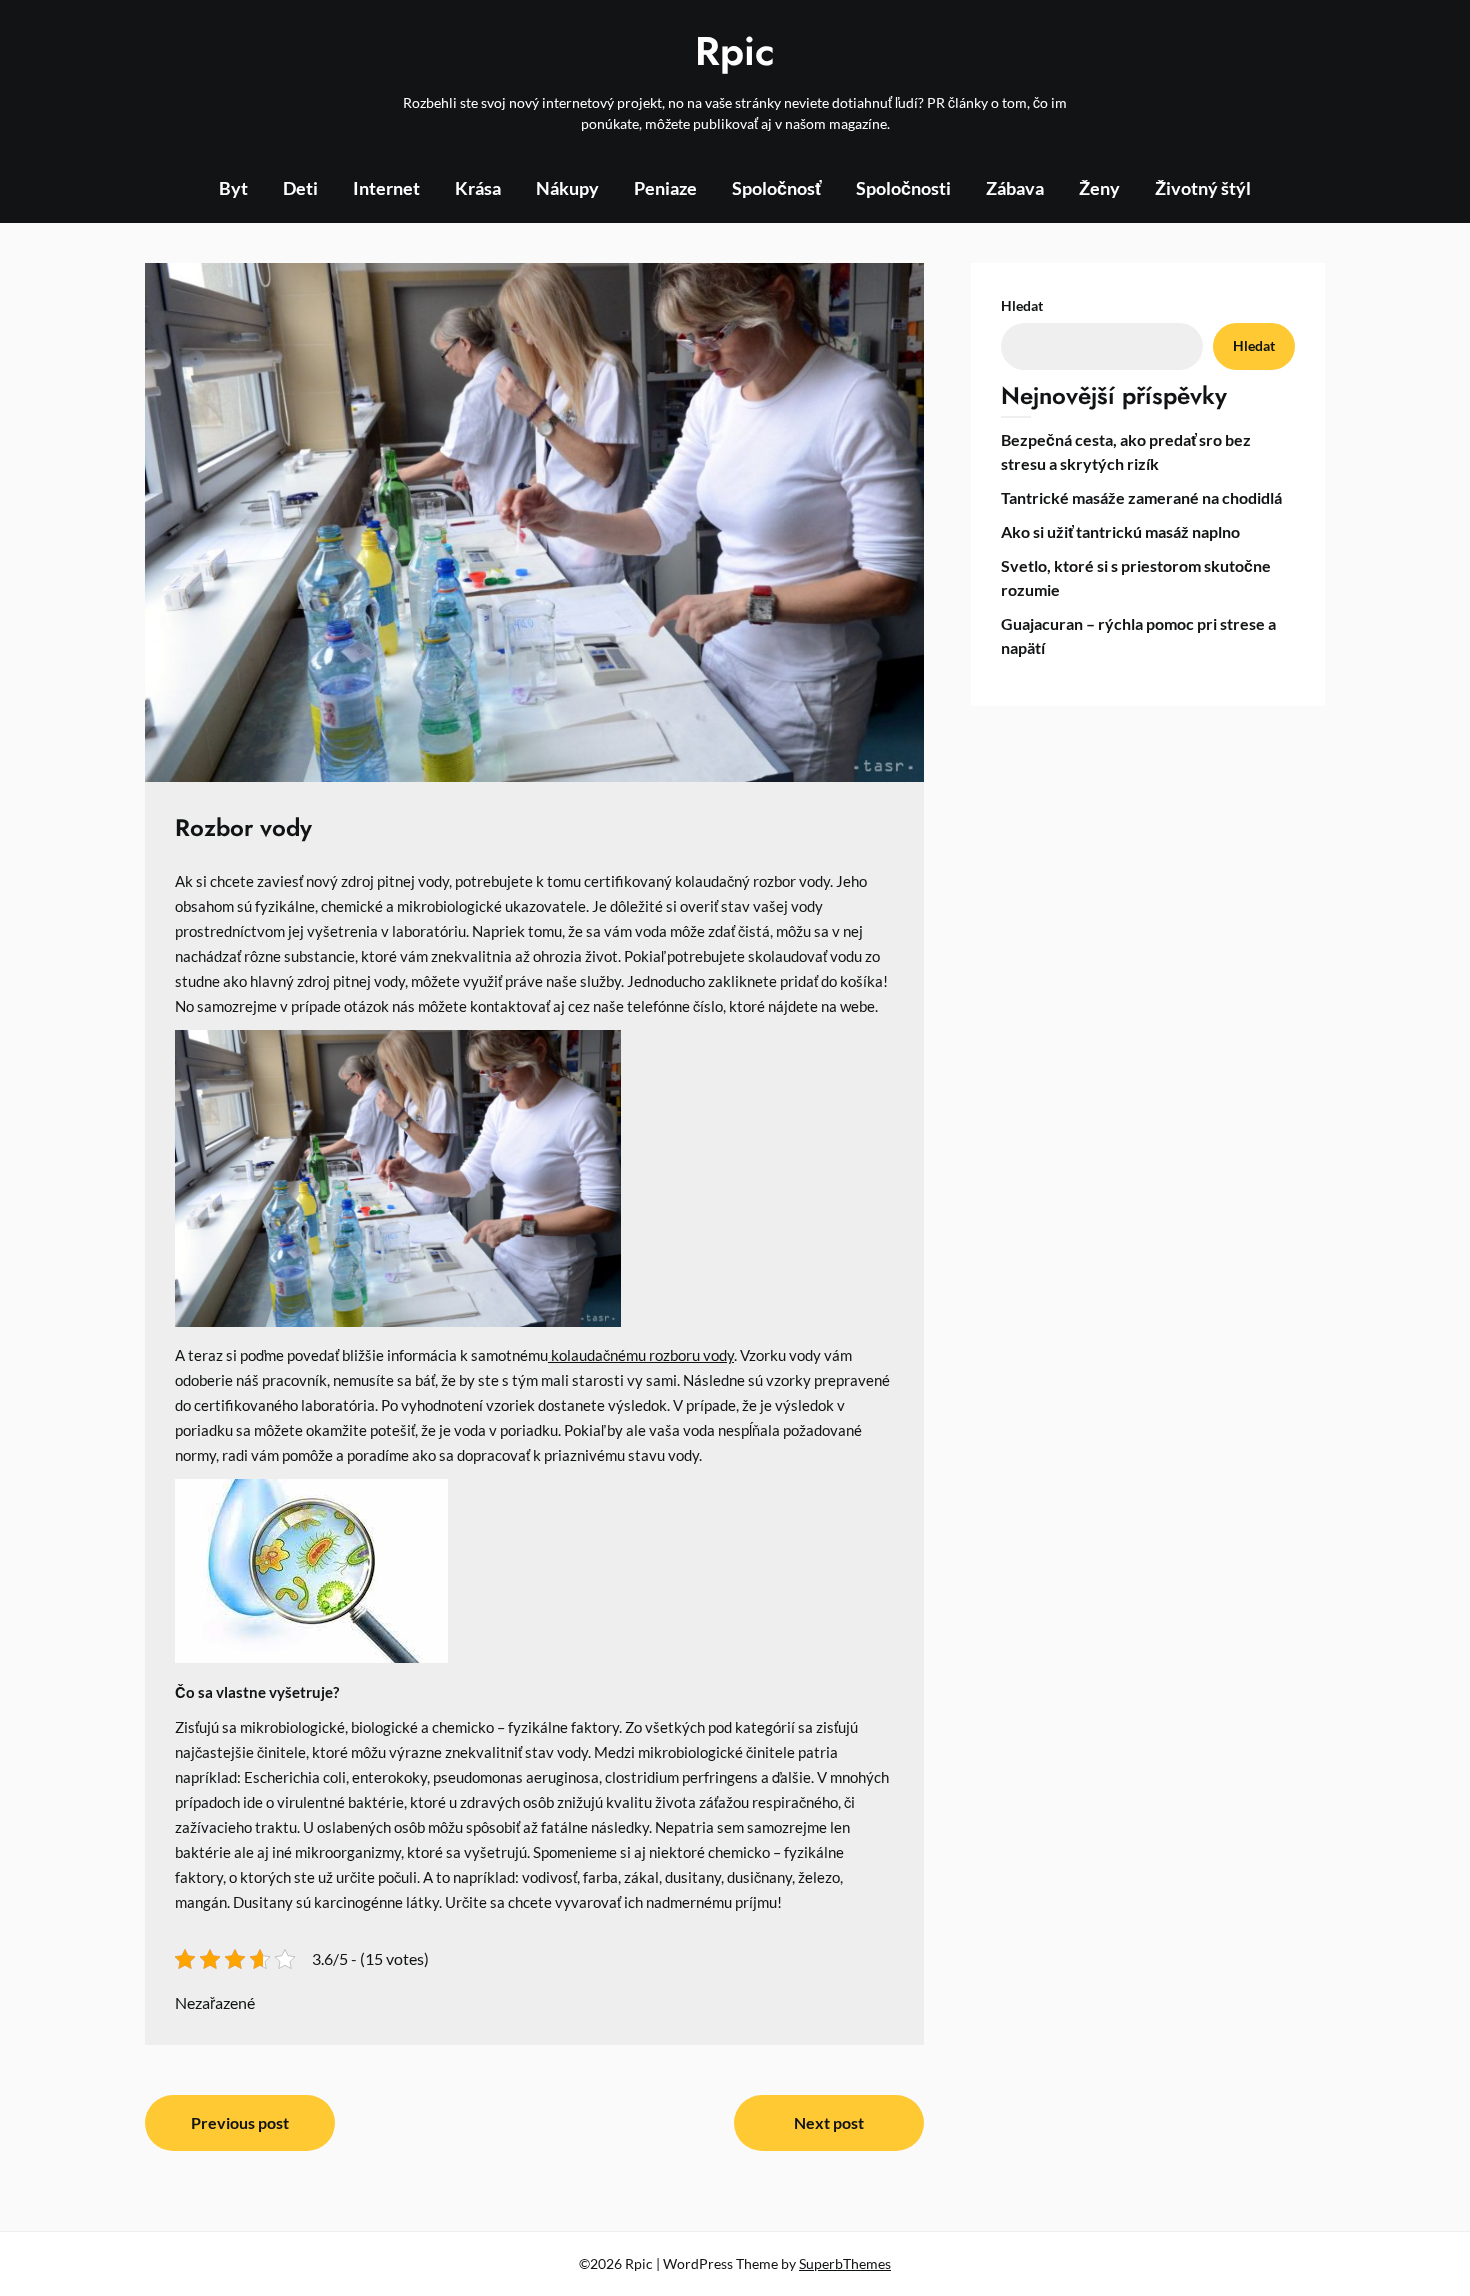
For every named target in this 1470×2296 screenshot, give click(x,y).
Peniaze (665, 188)
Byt (233, 188)
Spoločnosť (776, 188)
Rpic (735, 51)
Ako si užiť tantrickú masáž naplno (1120, 531)
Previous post (240, 2122)
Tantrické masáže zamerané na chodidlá (1141, 497)
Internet (386, 188)
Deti (300, 188)
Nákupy (567, 188)
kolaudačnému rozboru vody (641, 1355)
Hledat (1022, 305)
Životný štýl (1203, 188)
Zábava (1015, 188)
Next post (829, 2122)
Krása (478, 188)
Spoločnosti (903, 188)
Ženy (1099, 188)
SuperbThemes (845, 2263)
